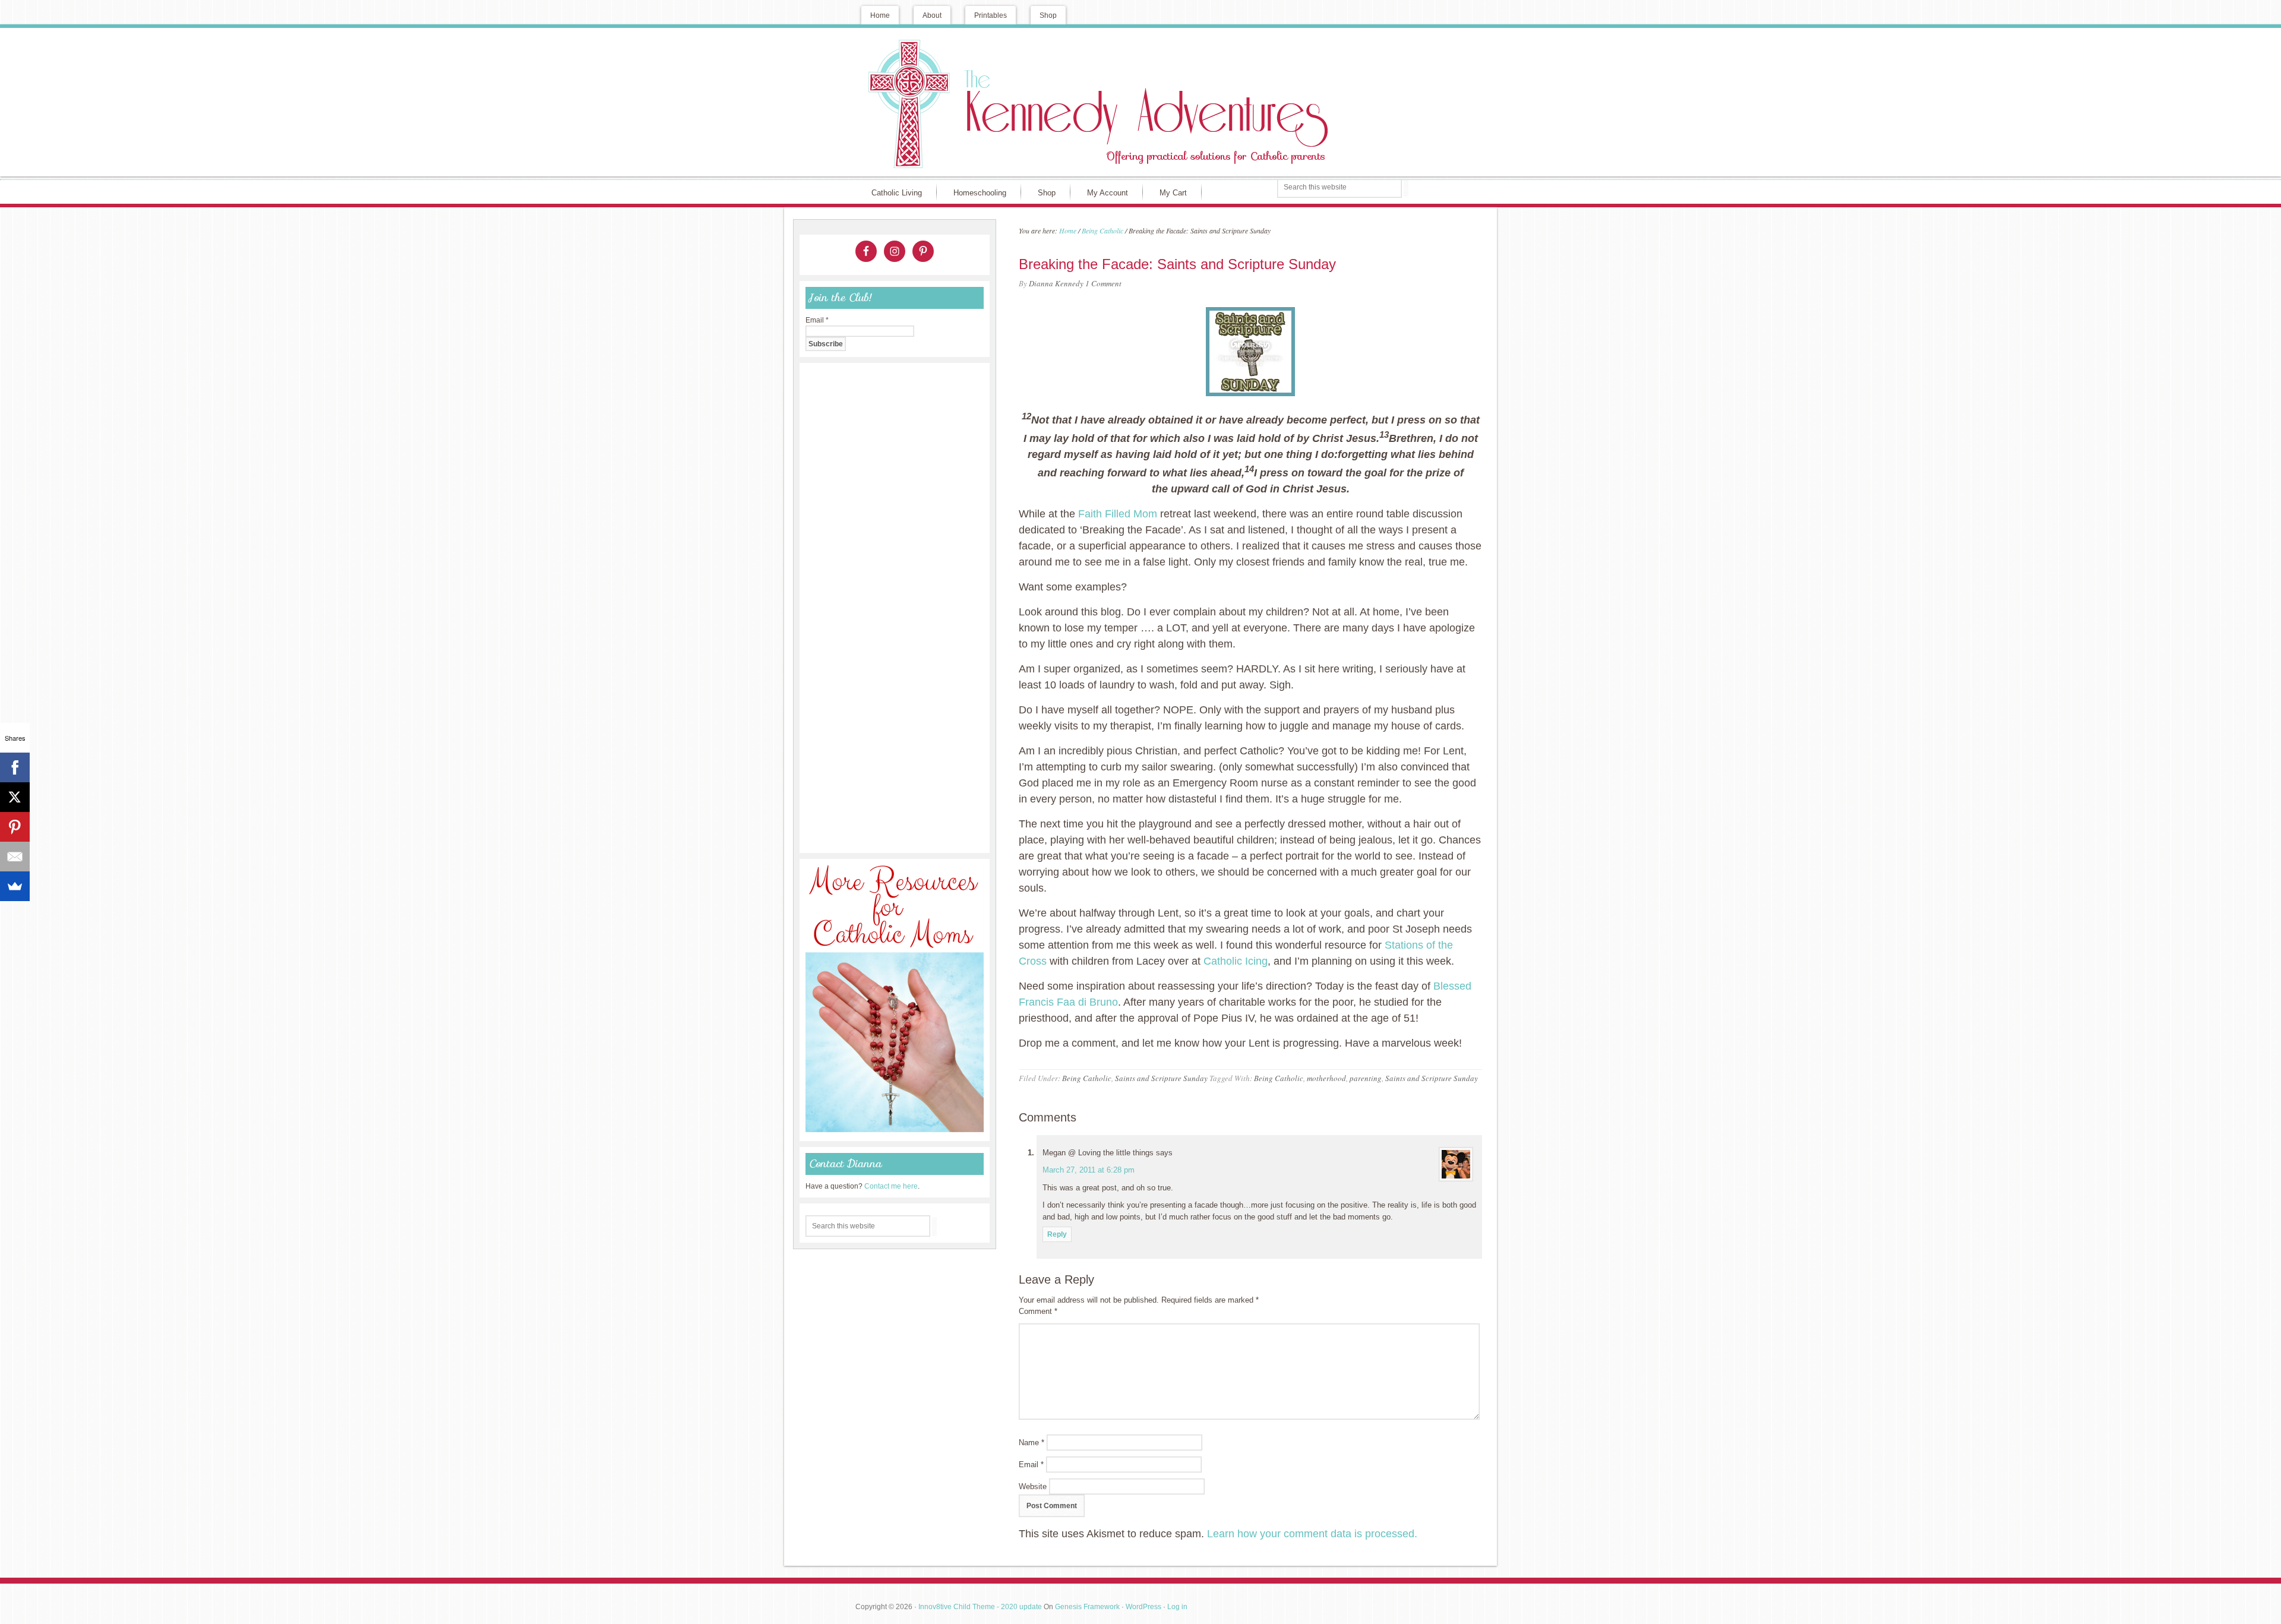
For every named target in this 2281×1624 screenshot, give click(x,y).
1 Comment (1103, 283)
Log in (1177, 1607)
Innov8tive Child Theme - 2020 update (980, 1607)
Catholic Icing (1236, 961)
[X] (15, 797)
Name (1031, 1443)
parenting (1366, 1078)
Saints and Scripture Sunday (1161, 1078)
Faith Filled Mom (1118, 514)
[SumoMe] (15, 886)
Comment (1038, 1311)
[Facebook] (15, 767)
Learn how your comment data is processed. (1312, 1534)
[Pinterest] (15, 827)
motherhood (1326, 1078)
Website (1033, 1486)
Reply (1057, 1234)
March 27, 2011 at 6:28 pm (1089, 1170)
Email (1031, 1465)
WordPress (1143, 1607)
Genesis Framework (1087, 1607)
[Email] (15, 857)
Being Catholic (1087, 1078)
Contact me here (891, 1186)
